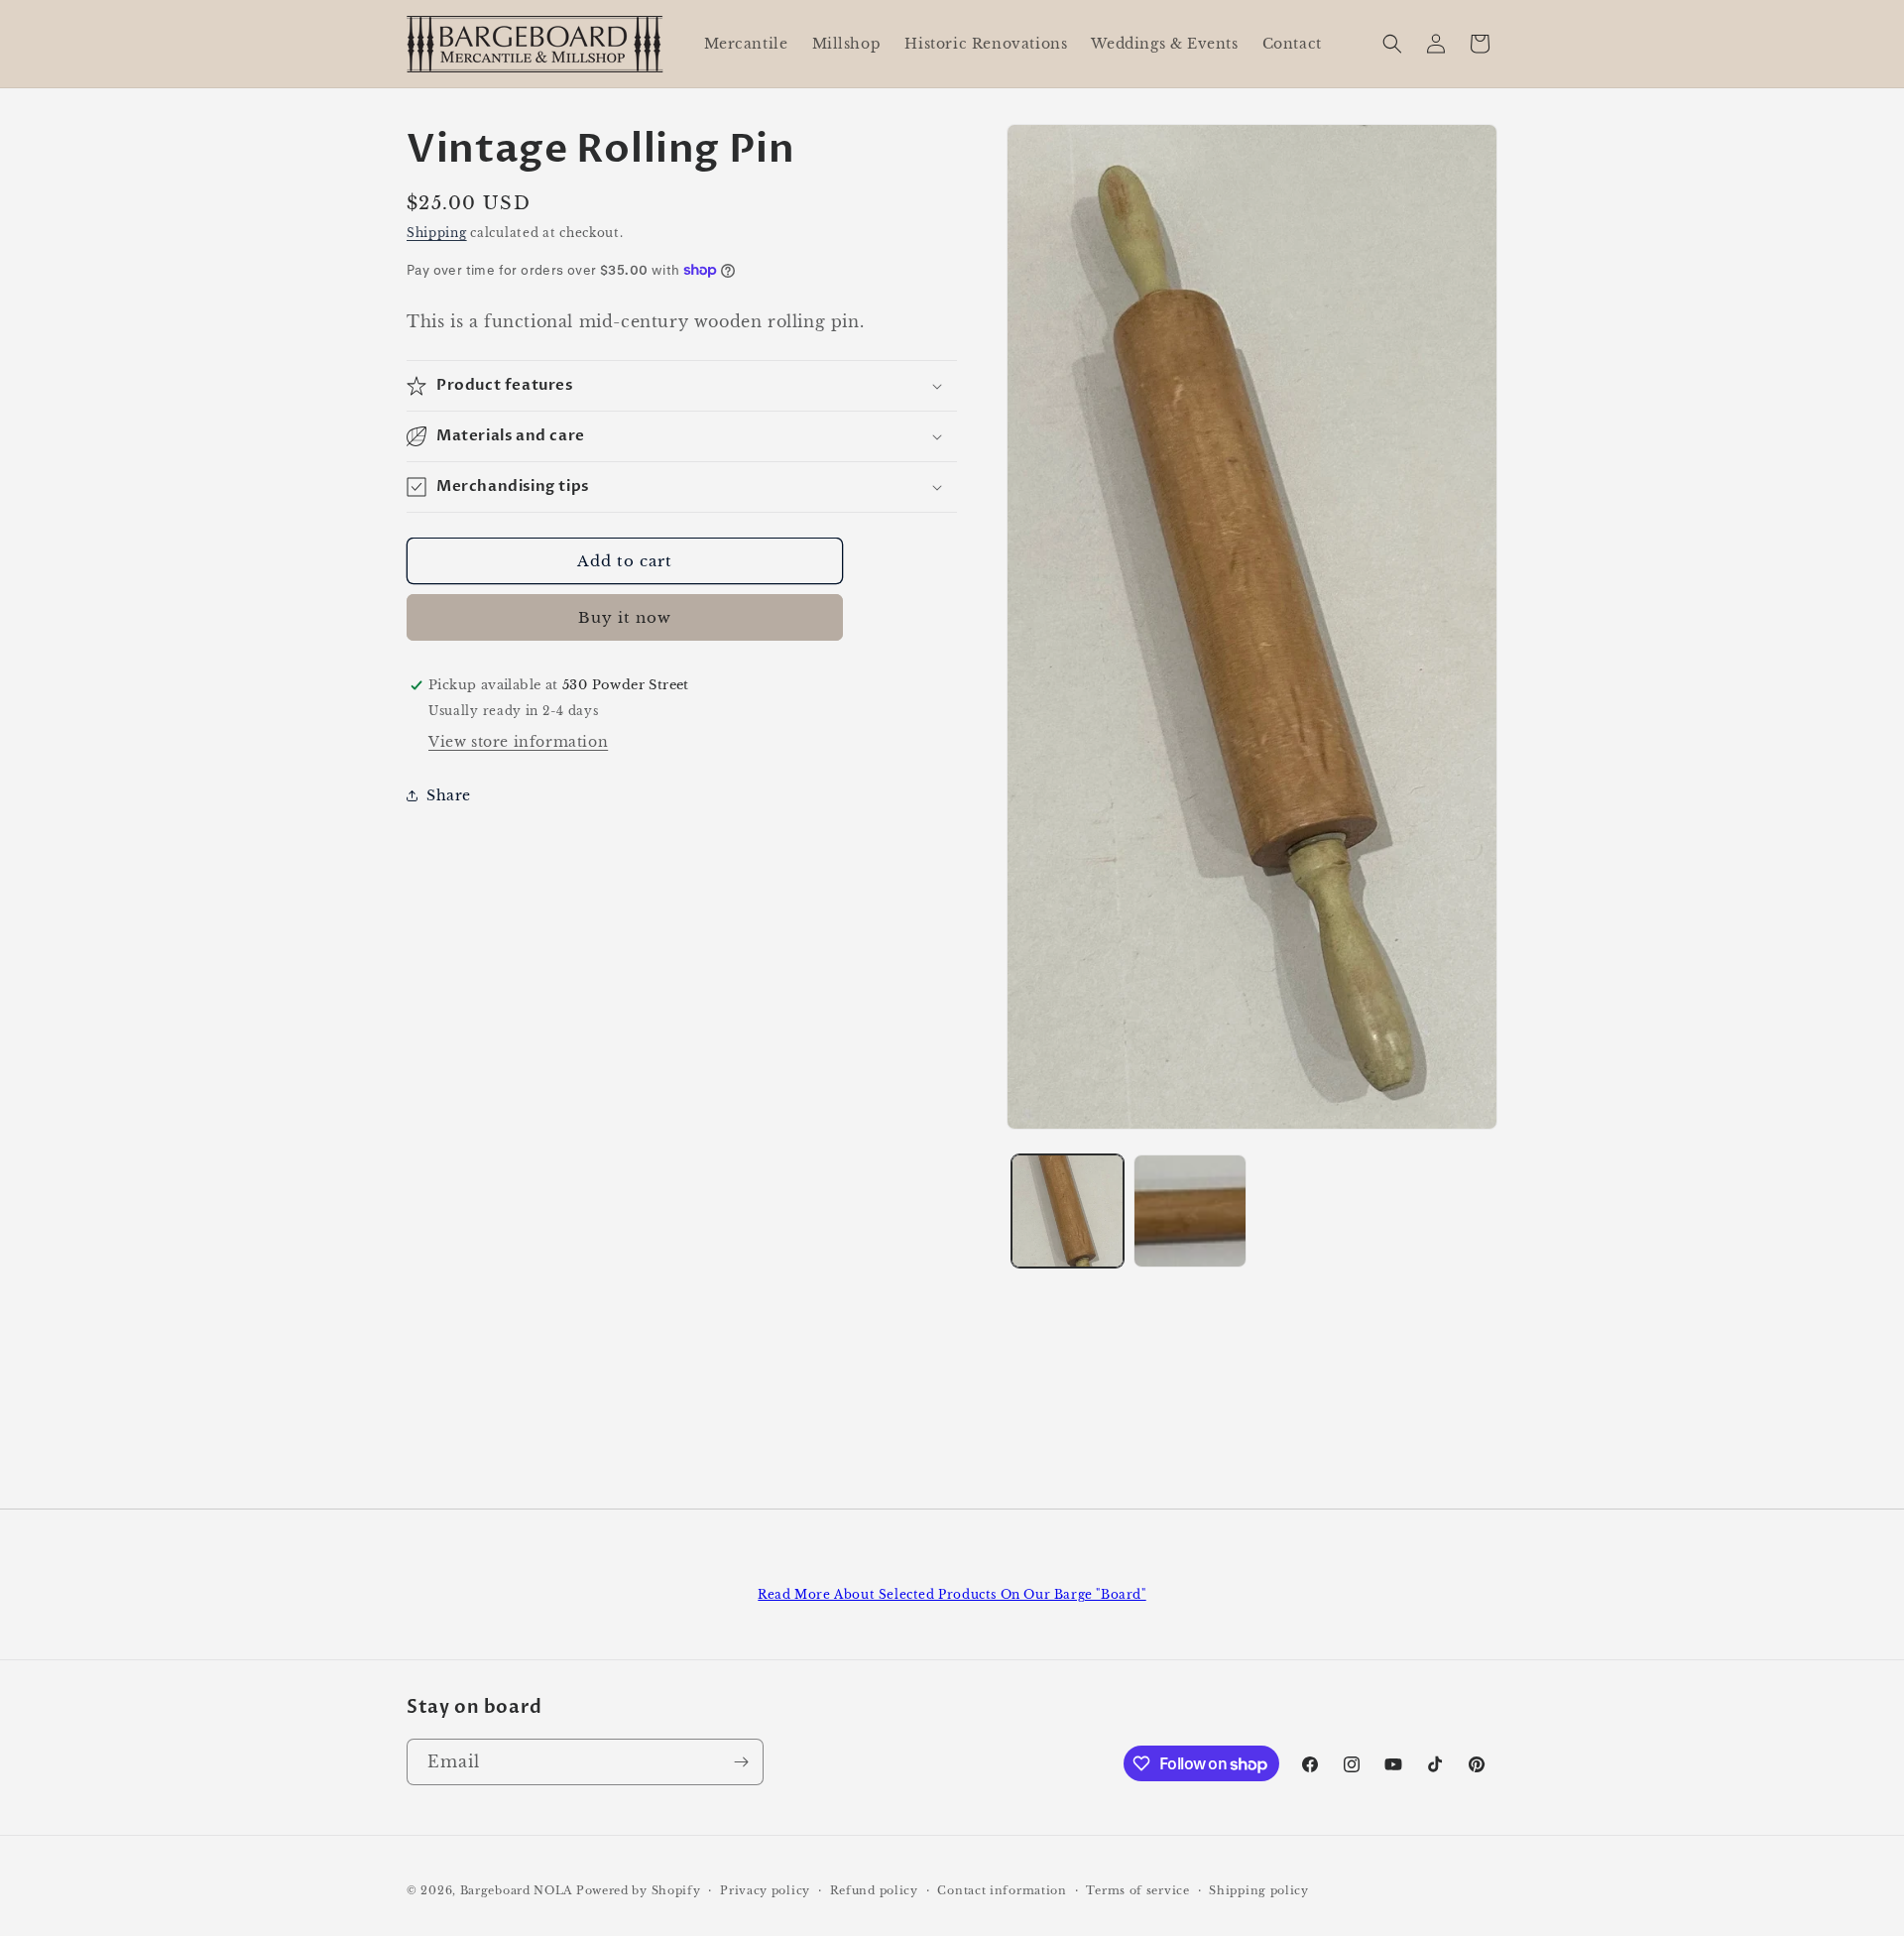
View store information (518, 742)
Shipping (437, 233)
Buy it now (625, 617)
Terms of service (1137, 1890)
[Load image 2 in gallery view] (1190, 1210)
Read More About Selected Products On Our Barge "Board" (952, 1594)
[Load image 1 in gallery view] (1068, 1210)
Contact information (1002, 1890)
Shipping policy (1259, 1890)
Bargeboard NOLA (517, 1890)
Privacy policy (765, 1890)
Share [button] (449, 795)
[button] (1392, 44)
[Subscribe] (741, 1762)
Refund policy (874, 1890)
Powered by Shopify (639, 1890)
